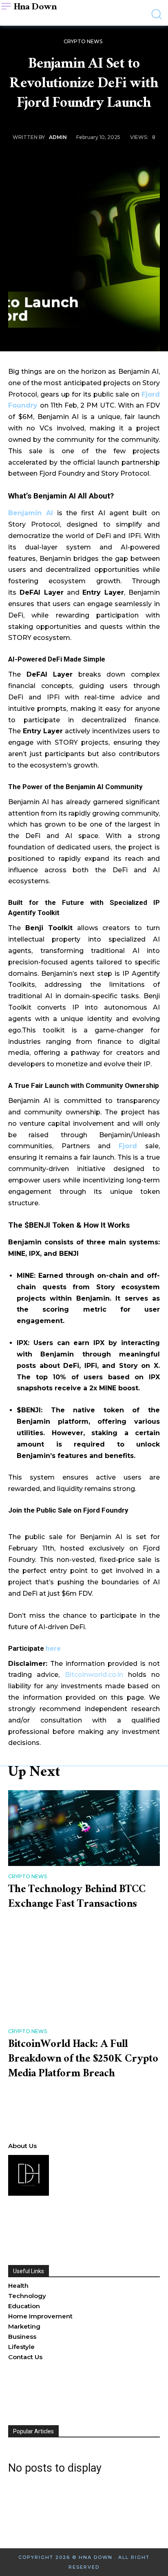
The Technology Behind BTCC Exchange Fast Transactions (77, 1898)
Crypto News (83, 41)
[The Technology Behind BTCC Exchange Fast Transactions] (84, 1828)
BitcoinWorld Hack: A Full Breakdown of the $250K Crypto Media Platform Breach (83, 2060)
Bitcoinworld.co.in (96, 1675)
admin (58, 137)
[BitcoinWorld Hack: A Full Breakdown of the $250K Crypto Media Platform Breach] (84, 1983)
